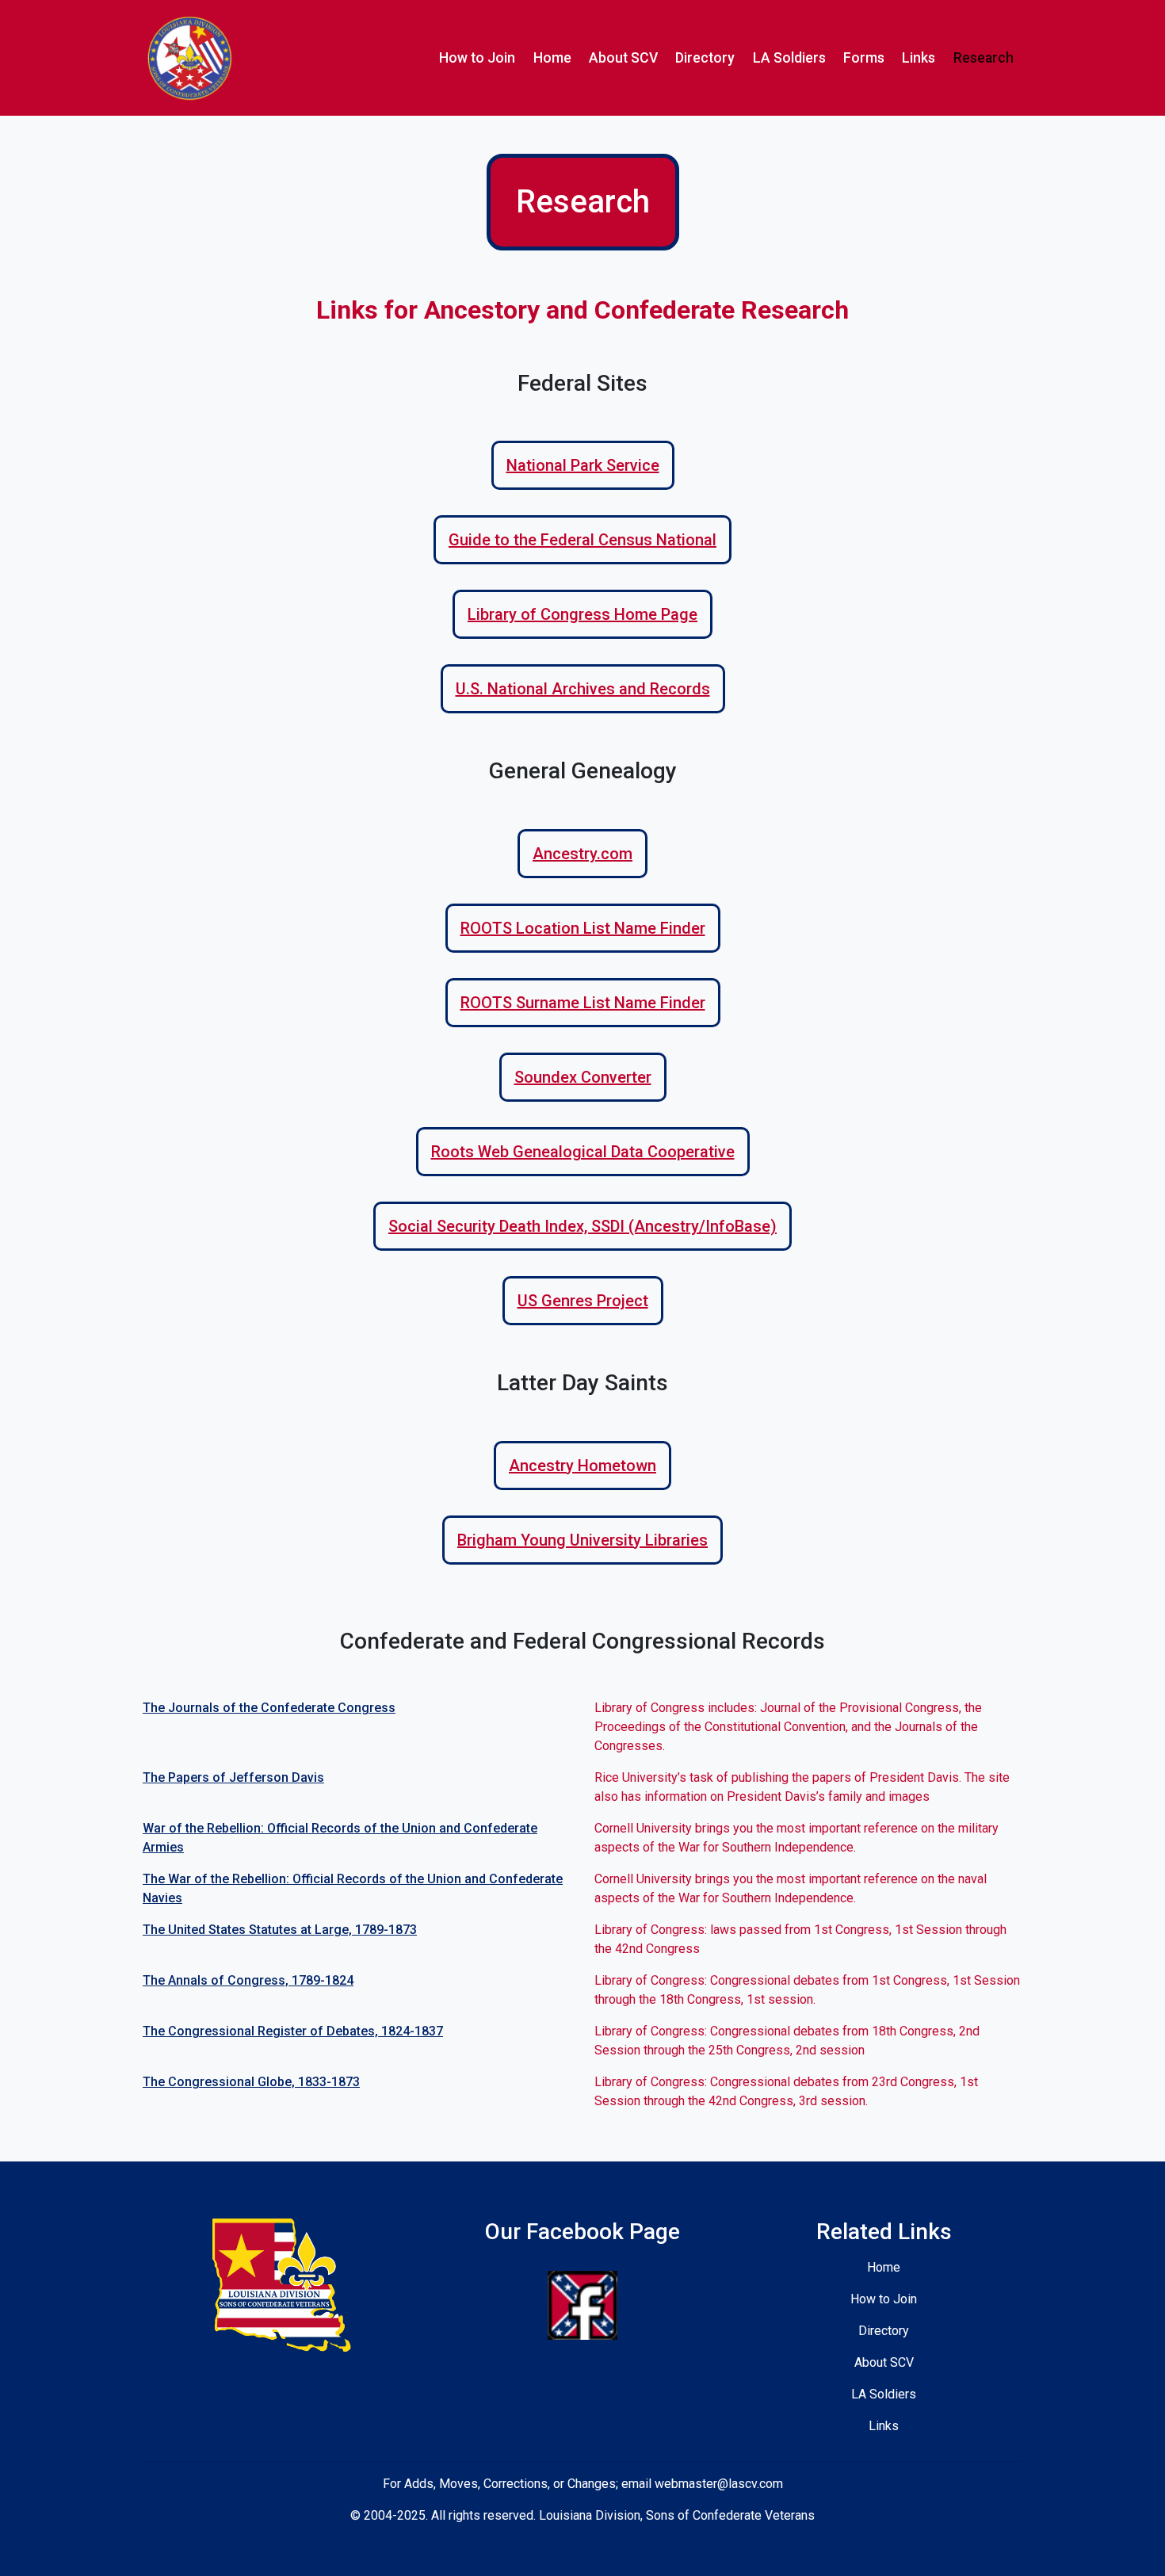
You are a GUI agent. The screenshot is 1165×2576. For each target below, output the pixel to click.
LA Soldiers (789, 58)
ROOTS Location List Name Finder (583, 928)
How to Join (477, 58)
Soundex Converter (583, 1077)
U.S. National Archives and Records (583, 689)
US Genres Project (583, 1301)
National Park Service (583, 465)
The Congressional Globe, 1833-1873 (251, 2082)
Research (984, 58)
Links (919, 58)
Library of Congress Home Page (582, 614)
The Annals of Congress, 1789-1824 (248, 1980)
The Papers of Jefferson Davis (233, 1777)
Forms (864, 58)
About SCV (623, 58)
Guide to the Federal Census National (582, 540)
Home (552, 58)
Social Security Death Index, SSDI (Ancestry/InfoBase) (582, 1226)
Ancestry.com (582, 854)
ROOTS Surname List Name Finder (583, 1003)
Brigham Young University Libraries (582, 1540)
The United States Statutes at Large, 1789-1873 (280, 1930)
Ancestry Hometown (582, 1466)
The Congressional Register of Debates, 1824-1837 (293, 2031)
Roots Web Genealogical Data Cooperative (583, 1152)
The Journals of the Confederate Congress (269, 1708)
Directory (705, 58)
